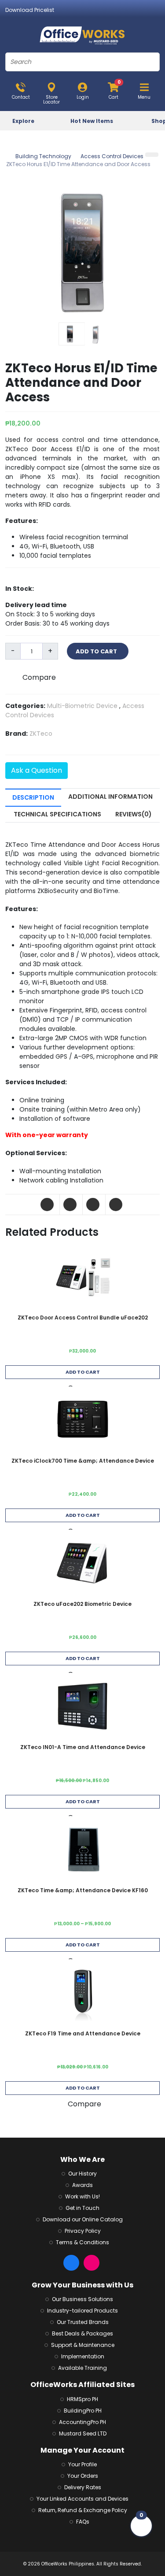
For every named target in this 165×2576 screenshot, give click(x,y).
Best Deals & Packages (82, 2333)
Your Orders (83, 2476)
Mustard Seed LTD (83, 2433)
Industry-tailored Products (82, 2311)
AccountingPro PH (82, 2422)
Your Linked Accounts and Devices (82, 2499)
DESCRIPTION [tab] (33, 797)
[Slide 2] (97, 334)
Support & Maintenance (83, 2345)
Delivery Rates (83, 2487)
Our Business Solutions (82, 2299)
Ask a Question (37, 770)
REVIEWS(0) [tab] (134, 814)
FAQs (83, 2522)
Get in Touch (82, 2208)
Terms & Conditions (82, 2242)
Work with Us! (82, 2196)
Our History (82, 2174)
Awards (82, 2185)
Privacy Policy (83, 2231)
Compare (39, 677)
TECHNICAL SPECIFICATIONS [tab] (57, 814)
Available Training (82, 2368)
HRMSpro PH (82, 2399)
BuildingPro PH (83, 2411)
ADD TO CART (98, 651)
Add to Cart (83, 1372)
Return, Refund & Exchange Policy (83, 2510)
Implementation (83, 2356)
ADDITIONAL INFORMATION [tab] (110, 797)
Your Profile (82, 2464)
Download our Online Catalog (83, 2219)
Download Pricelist (30, 10)
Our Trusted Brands (83, 2322)
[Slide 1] (72, 334)
